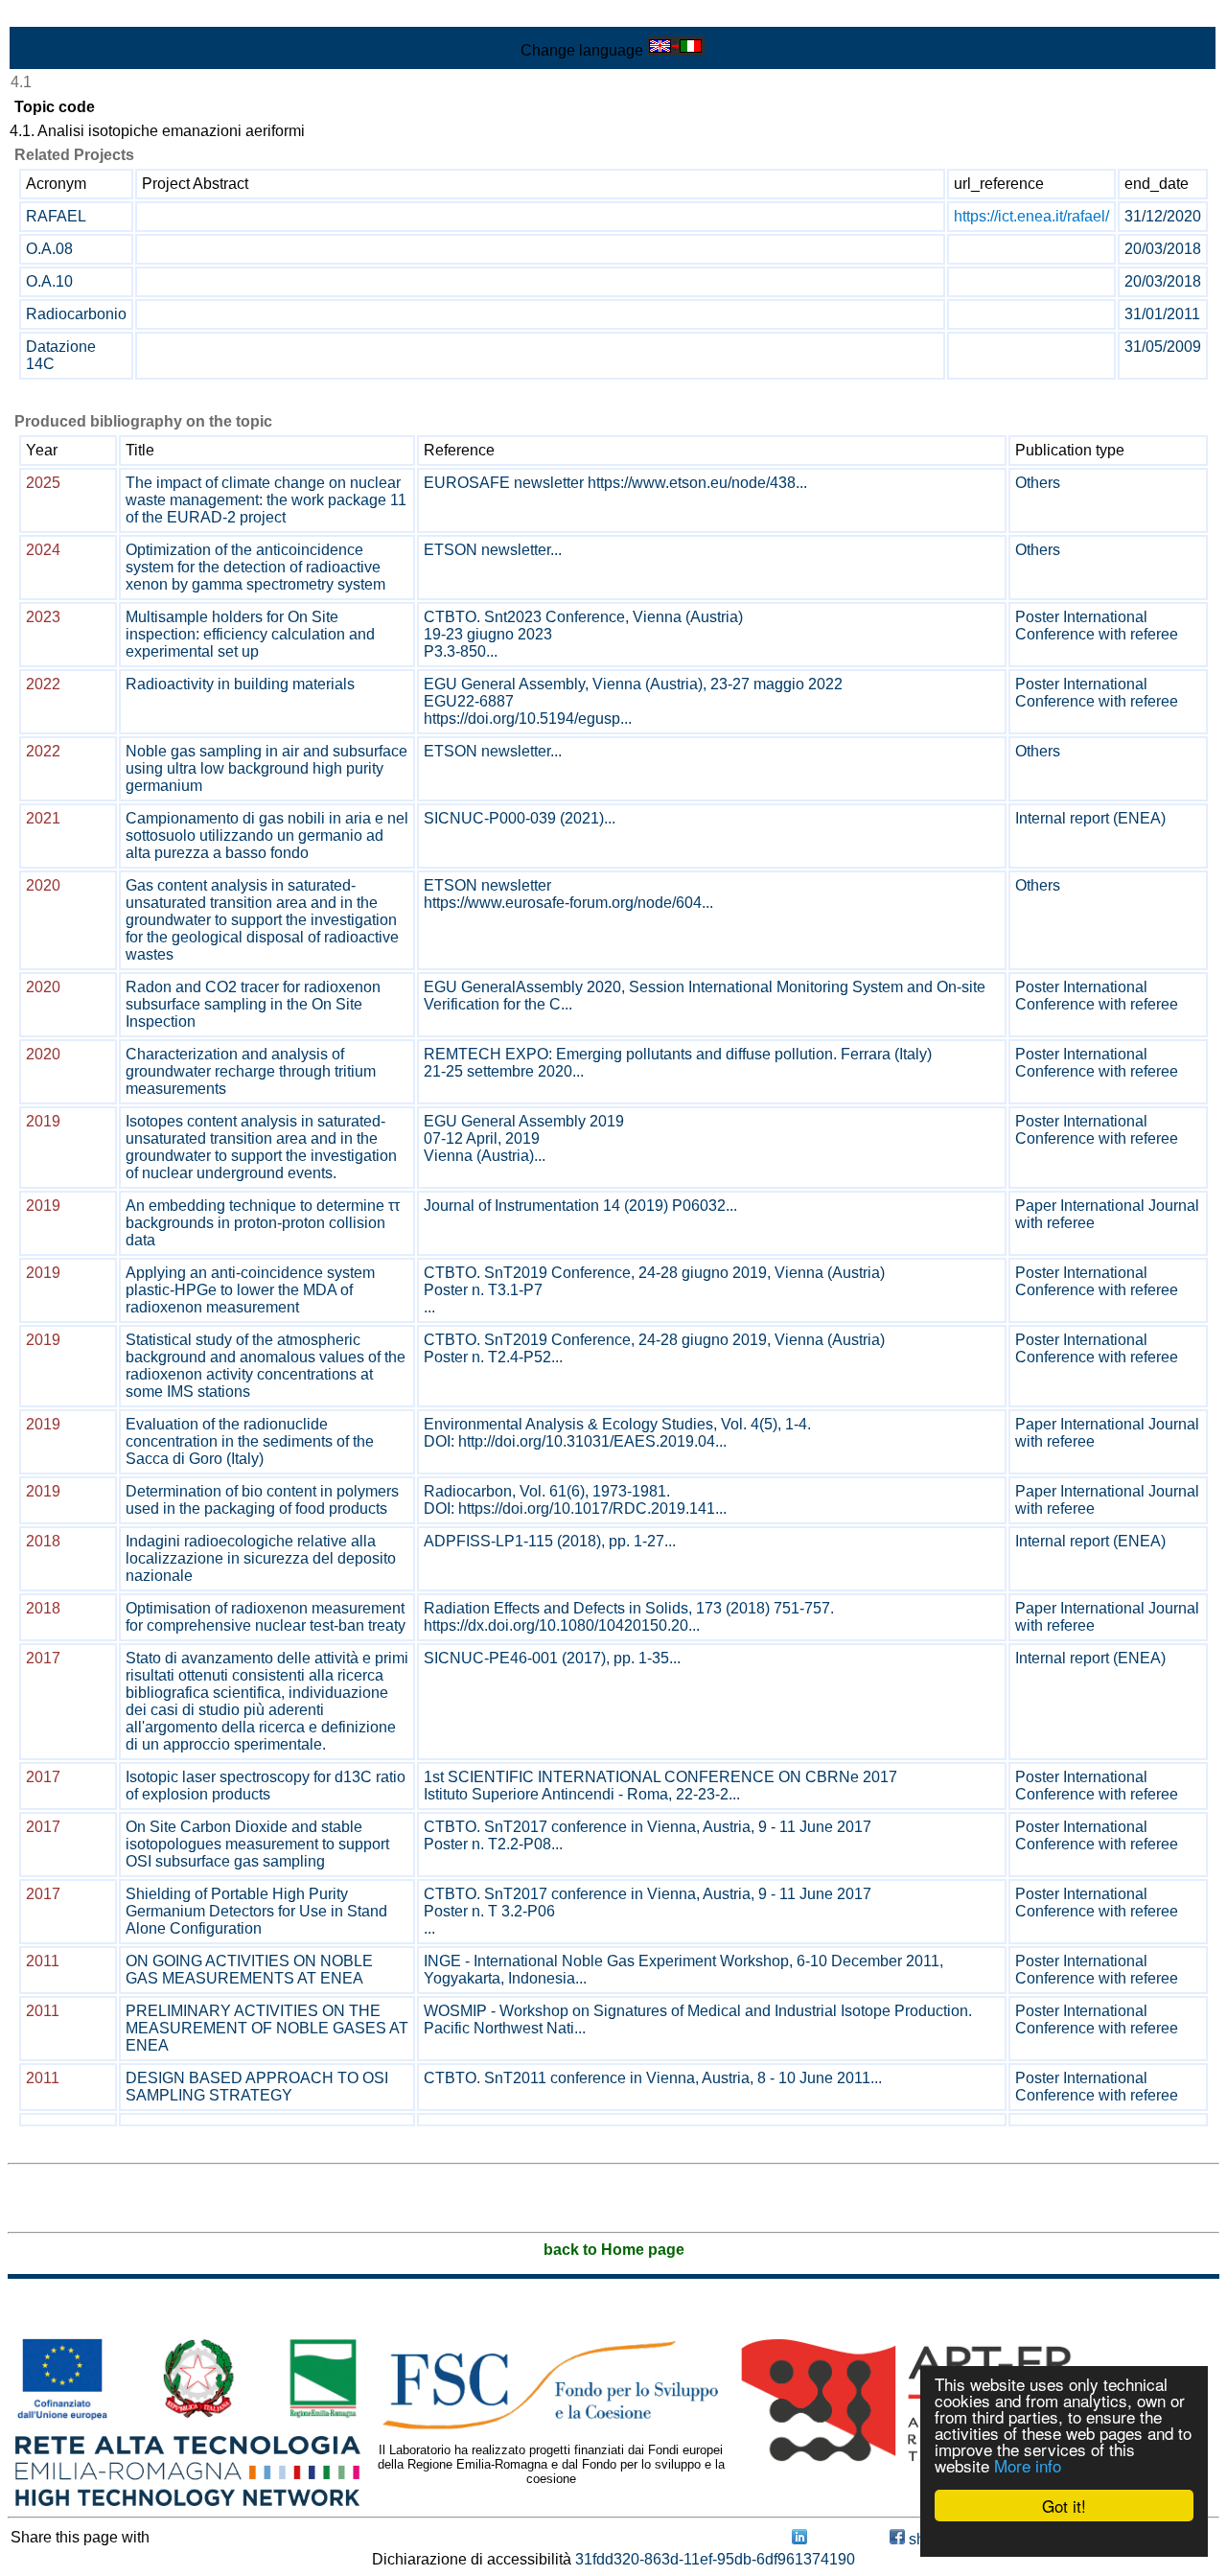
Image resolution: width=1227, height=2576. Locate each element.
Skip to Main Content (79, 16)
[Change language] (676, 50)
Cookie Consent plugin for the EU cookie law (1064, 2539)
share (926, 2539)
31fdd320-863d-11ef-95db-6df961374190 (715, 2559)
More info (1028, 2465)
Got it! (1064, 2506)
